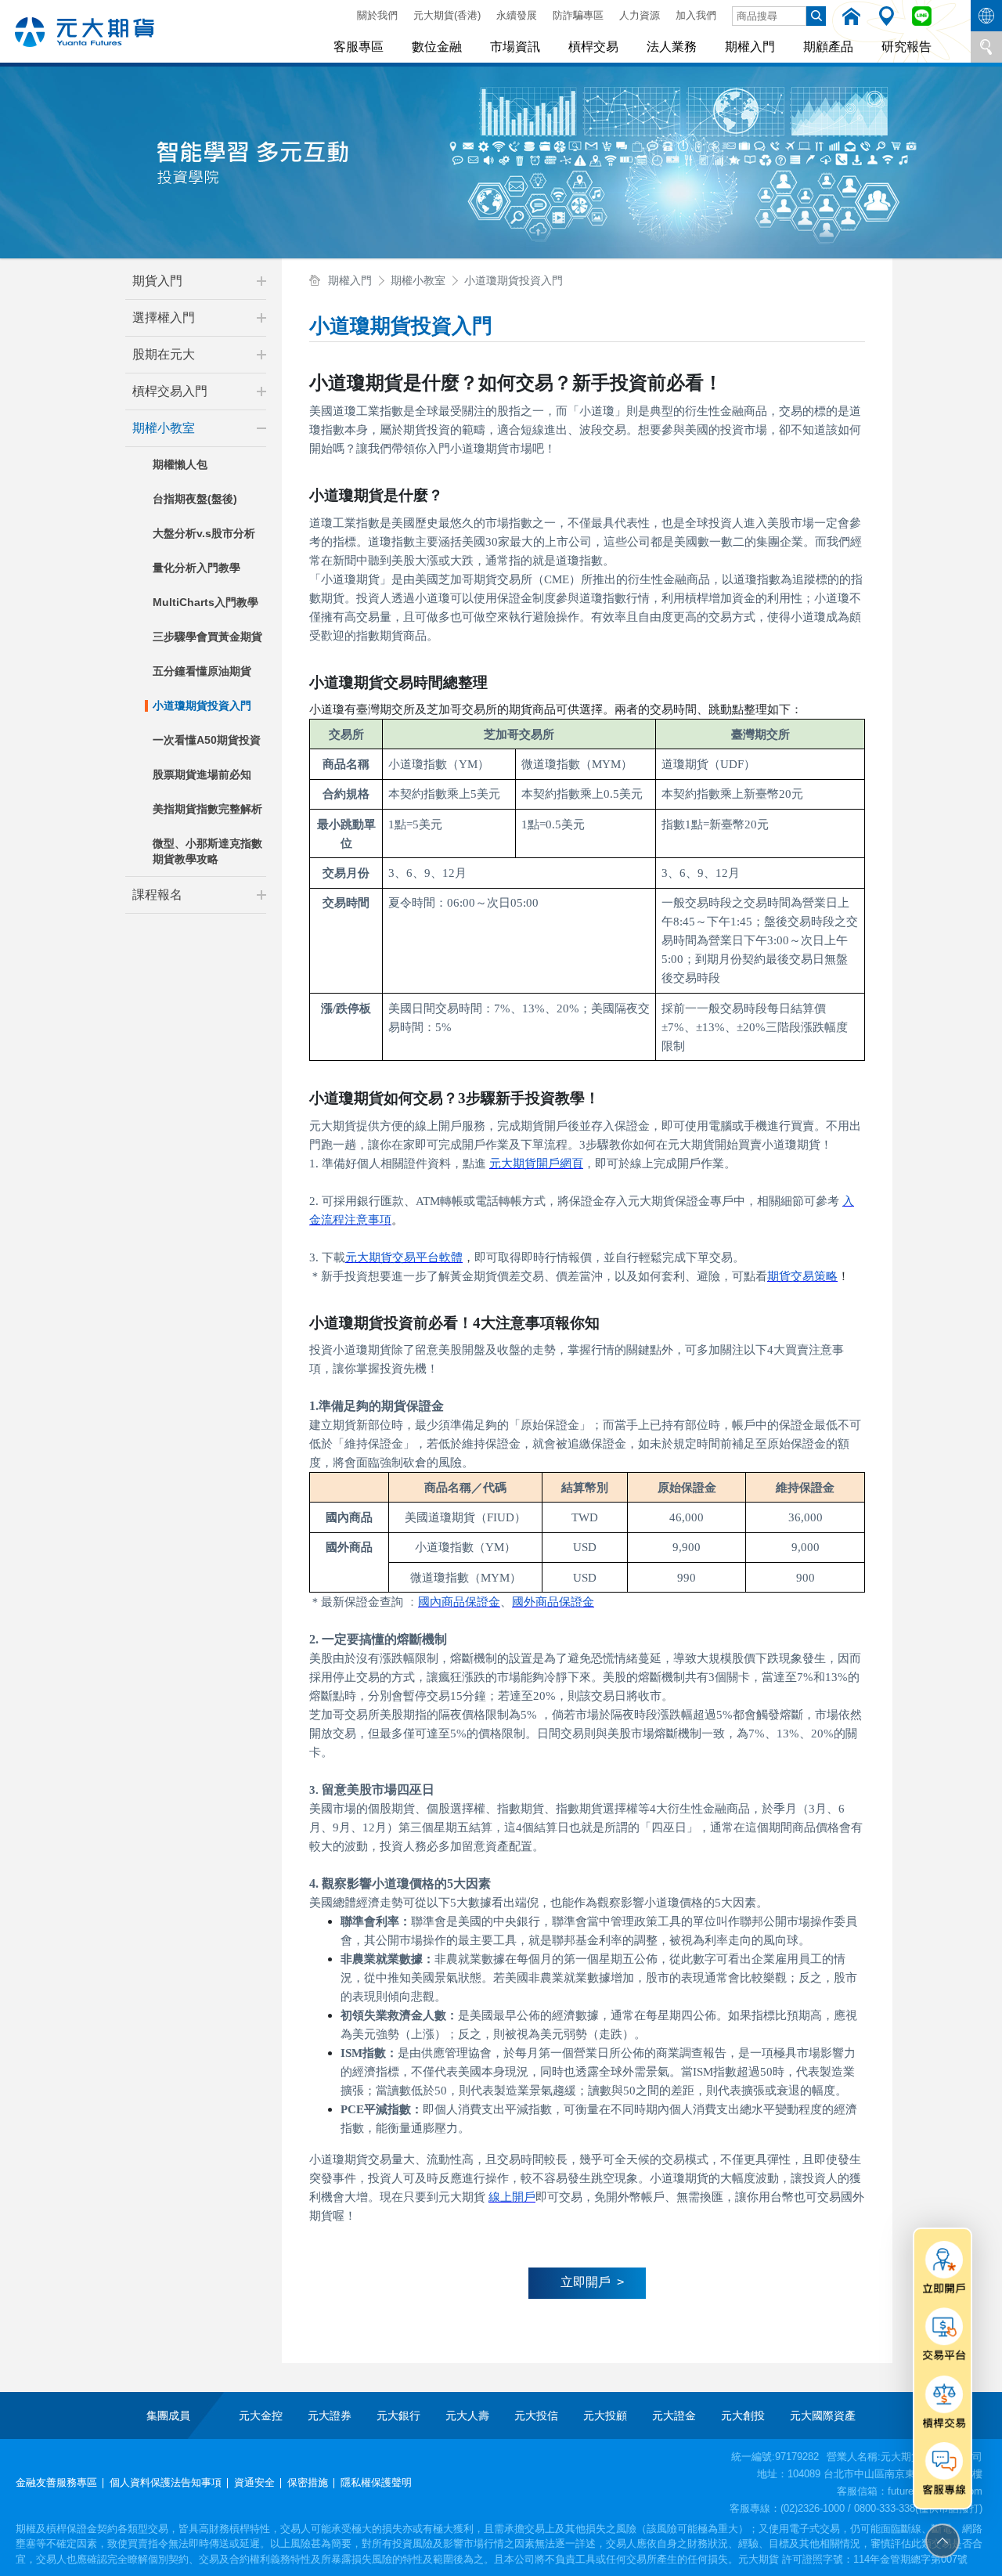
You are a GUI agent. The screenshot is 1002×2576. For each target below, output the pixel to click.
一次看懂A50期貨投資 (207, 740)
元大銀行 (398, 2415)
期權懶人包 (180, 464)
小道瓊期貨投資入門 (202, 705)
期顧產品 (828, 47)
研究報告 (906, 47)
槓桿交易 (593, 47)
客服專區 (359, 47)
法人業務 (672, 47)
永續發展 (517, 15)
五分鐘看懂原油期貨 (202, 671)
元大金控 (261, 2415)
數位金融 (437, 47)
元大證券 (330, 2415)
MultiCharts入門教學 (205, 602)
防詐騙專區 (578, 15)
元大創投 (743, 2415)
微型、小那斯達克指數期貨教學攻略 (207, 851)
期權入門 (750, 47)
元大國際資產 (823, 2415)
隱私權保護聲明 (376, 2482)
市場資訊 (515, 47)
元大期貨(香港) (447, 15)
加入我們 (696, 15)
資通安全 (254, 2482)
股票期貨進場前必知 (202, 774)
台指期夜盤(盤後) (195, 499)
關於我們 (377, 15)
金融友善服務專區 (56, 2482)
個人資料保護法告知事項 (166, 2482)
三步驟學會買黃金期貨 (207, 637)
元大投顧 (605, 2415)
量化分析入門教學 (196, 568)
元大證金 (674, 2415)
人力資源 (640, 15)
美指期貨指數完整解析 (207, 809)
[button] (261, 281)
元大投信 (536, 2415)
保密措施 (308, 2482)
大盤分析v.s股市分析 (204, 533)
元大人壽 (467, 2415)
